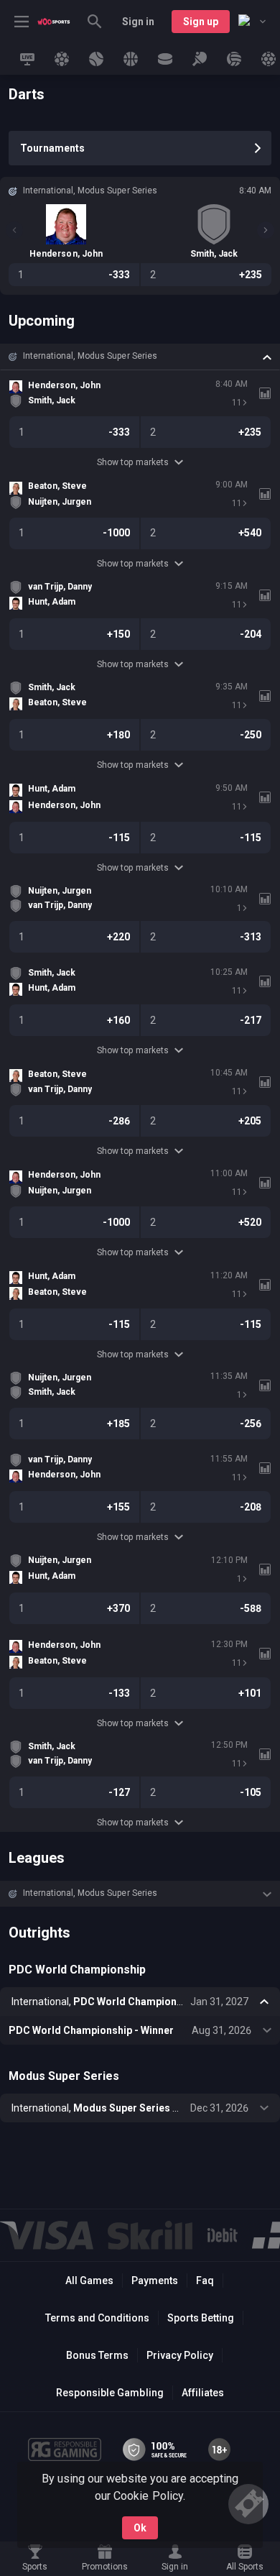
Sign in (138, 22)
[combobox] (252, 22)
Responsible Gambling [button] (109, 2393)
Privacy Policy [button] (180, 2355)
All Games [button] (89, 2281)
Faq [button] (205, 2281)
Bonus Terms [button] (97, 2355)
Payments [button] (155, 2281)
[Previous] (14, 230)
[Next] (266, 230)
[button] (140, 357)
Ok (140, 2528)
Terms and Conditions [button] (97, 2318)
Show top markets (132, 462)
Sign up (201, 22)
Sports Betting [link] (201, 2318)
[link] (54, 22)
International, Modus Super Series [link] (90, 356)
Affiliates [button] (203, 2393)
